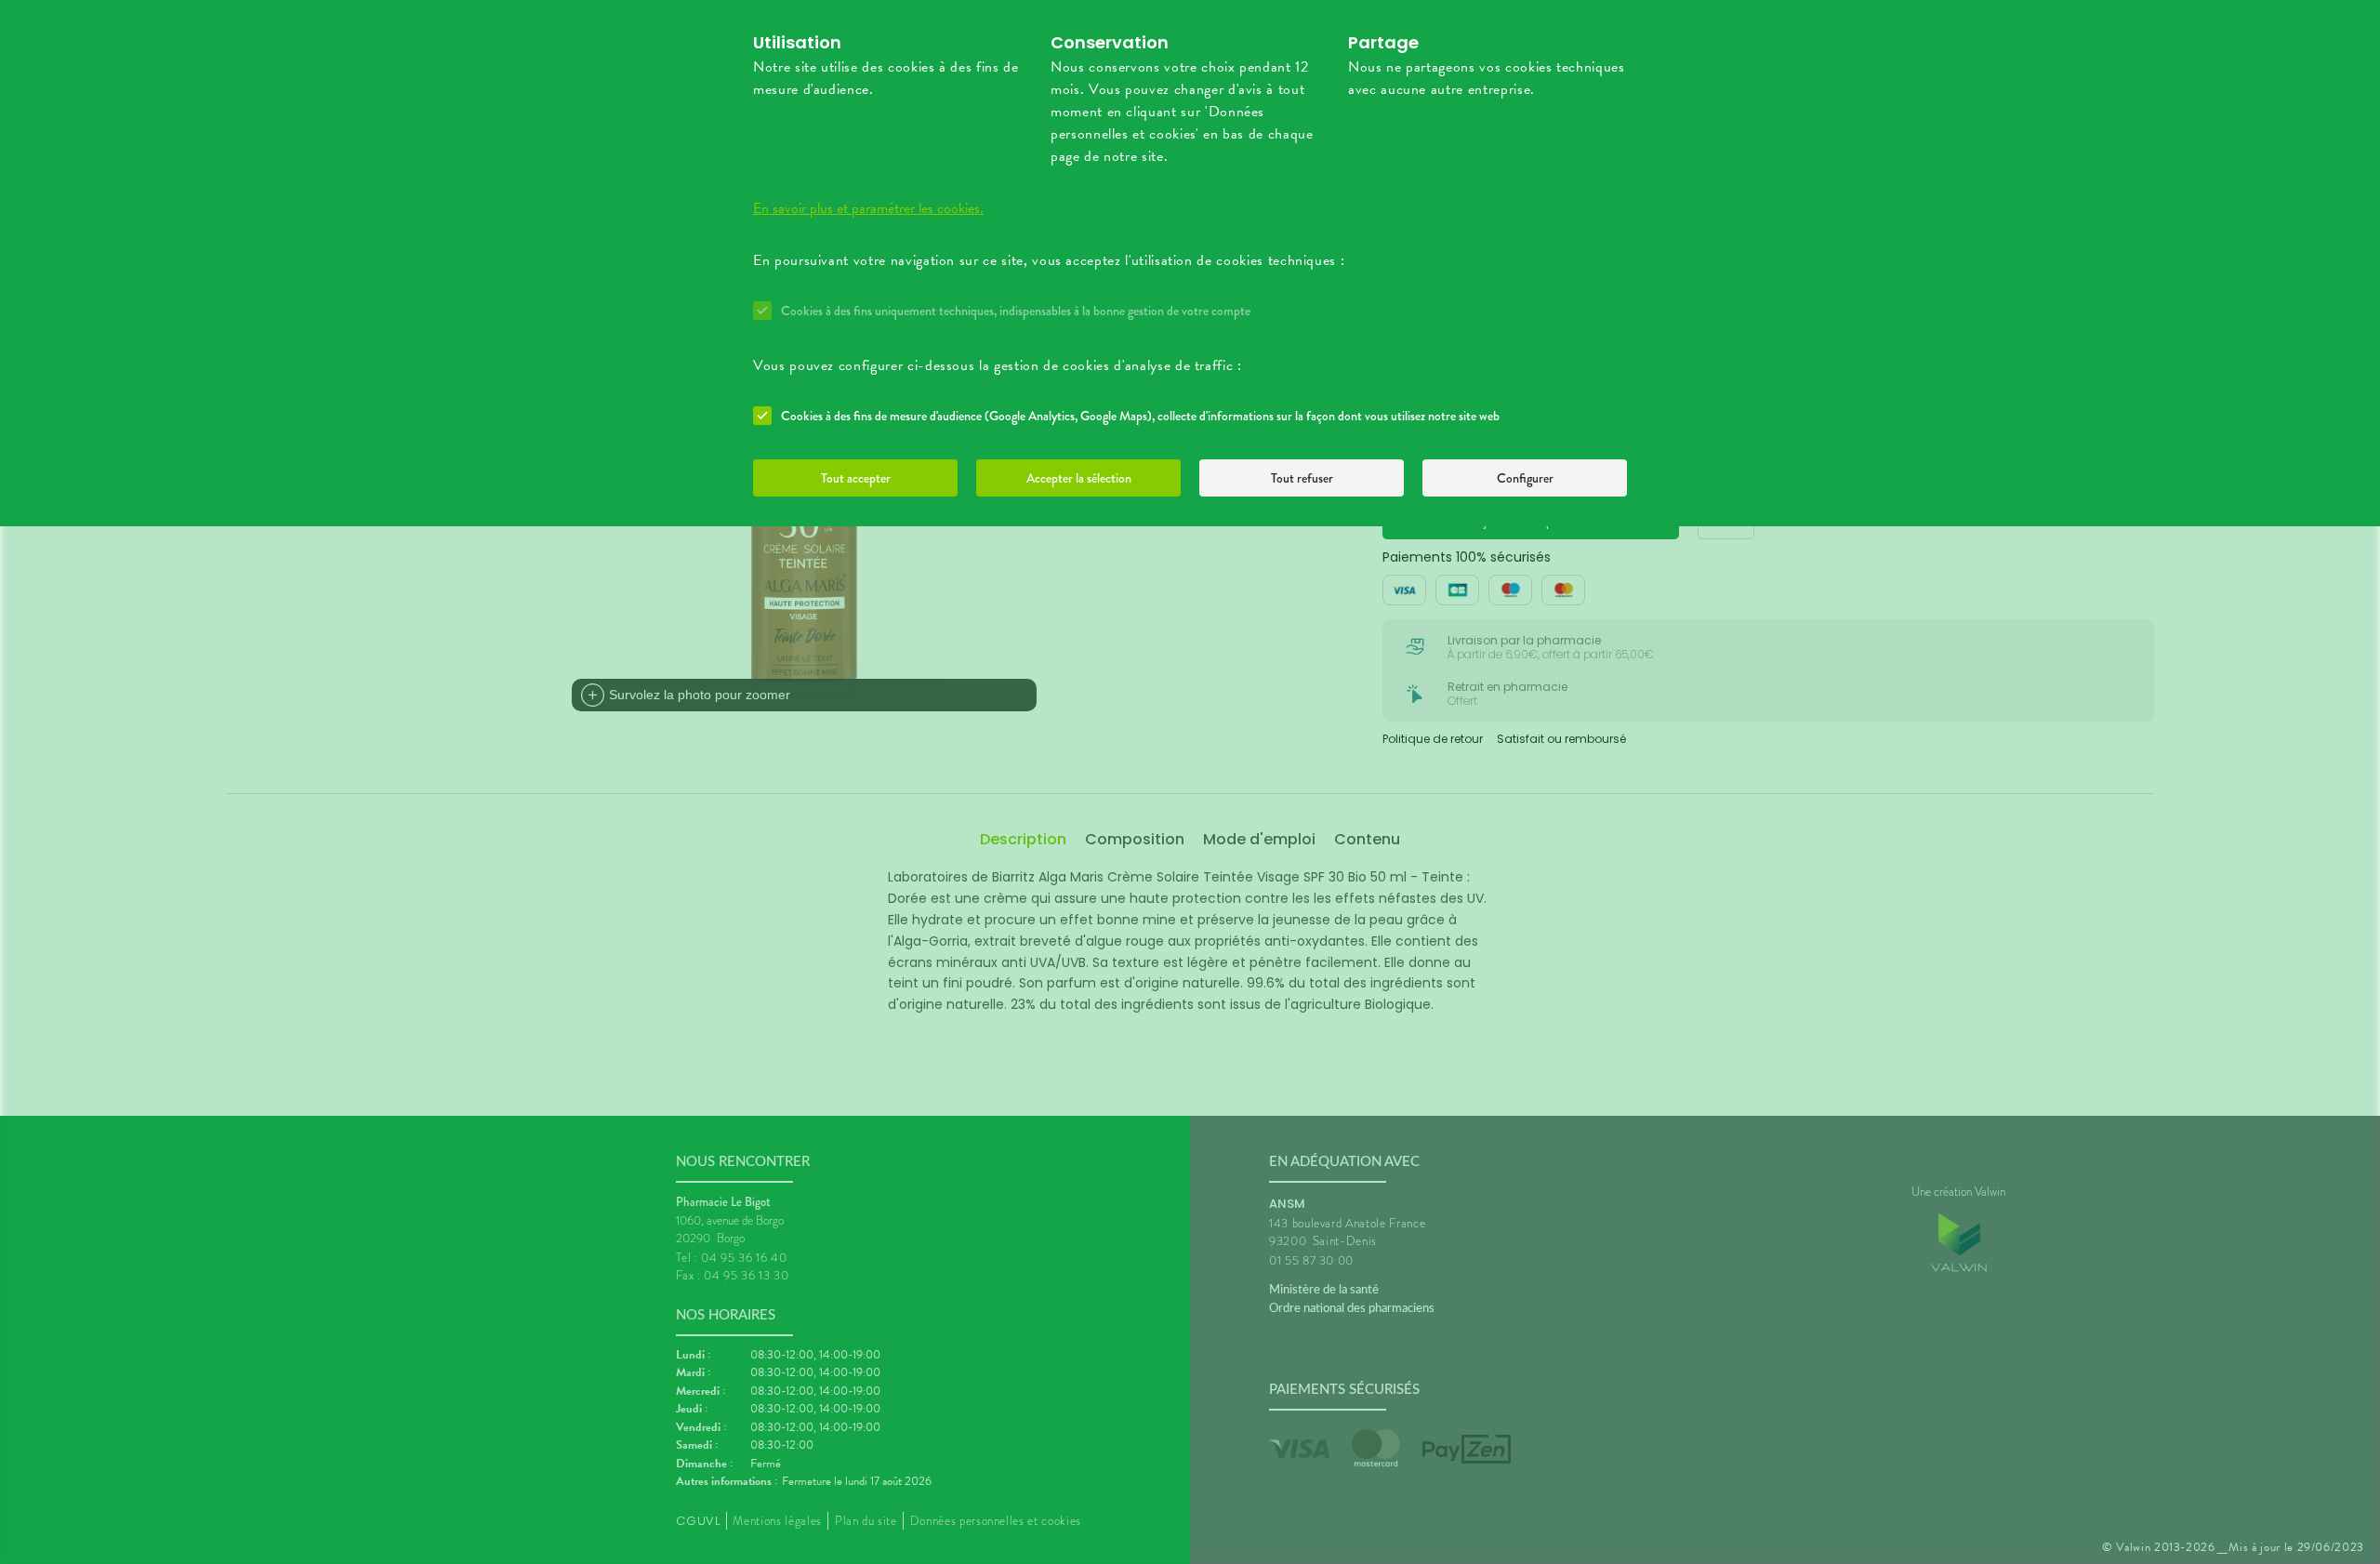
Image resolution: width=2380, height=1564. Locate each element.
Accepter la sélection (1079, 478)
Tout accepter (856, 478)
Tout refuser (1302, 478)
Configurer (1525, 478)
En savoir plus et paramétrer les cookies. (868, 208)
